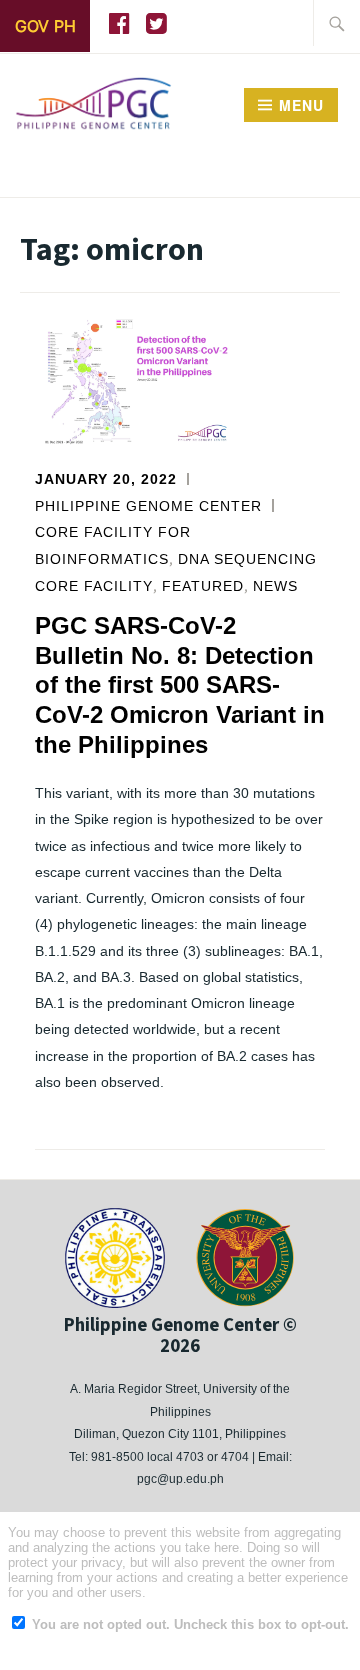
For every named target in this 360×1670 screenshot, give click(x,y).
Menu (301, 105)
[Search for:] (337, 23)
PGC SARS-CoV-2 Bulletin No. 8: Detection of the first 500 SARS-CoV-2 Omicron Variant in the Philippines (180, 685)
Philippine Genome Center (148, 506)
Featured (203, 586)
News (275, 586)
